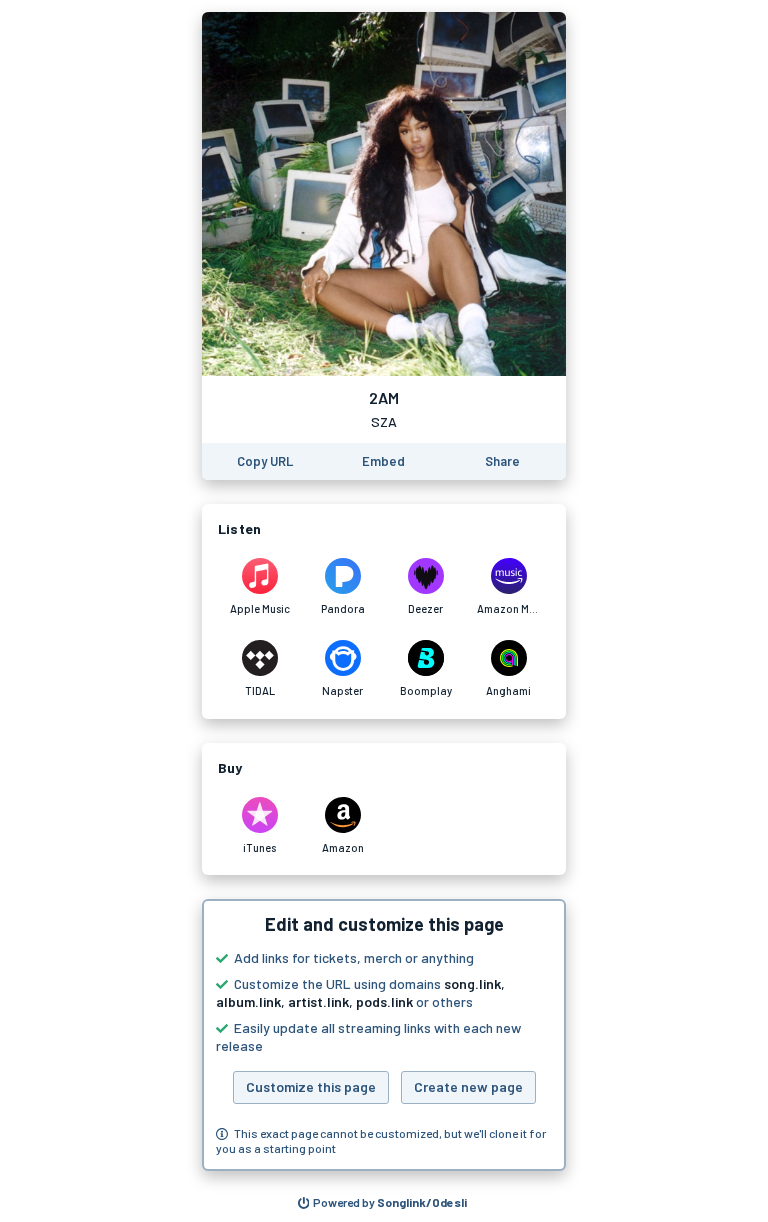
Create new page (468, 1086)
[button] (384, 1035)
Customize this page (311, 1086)
